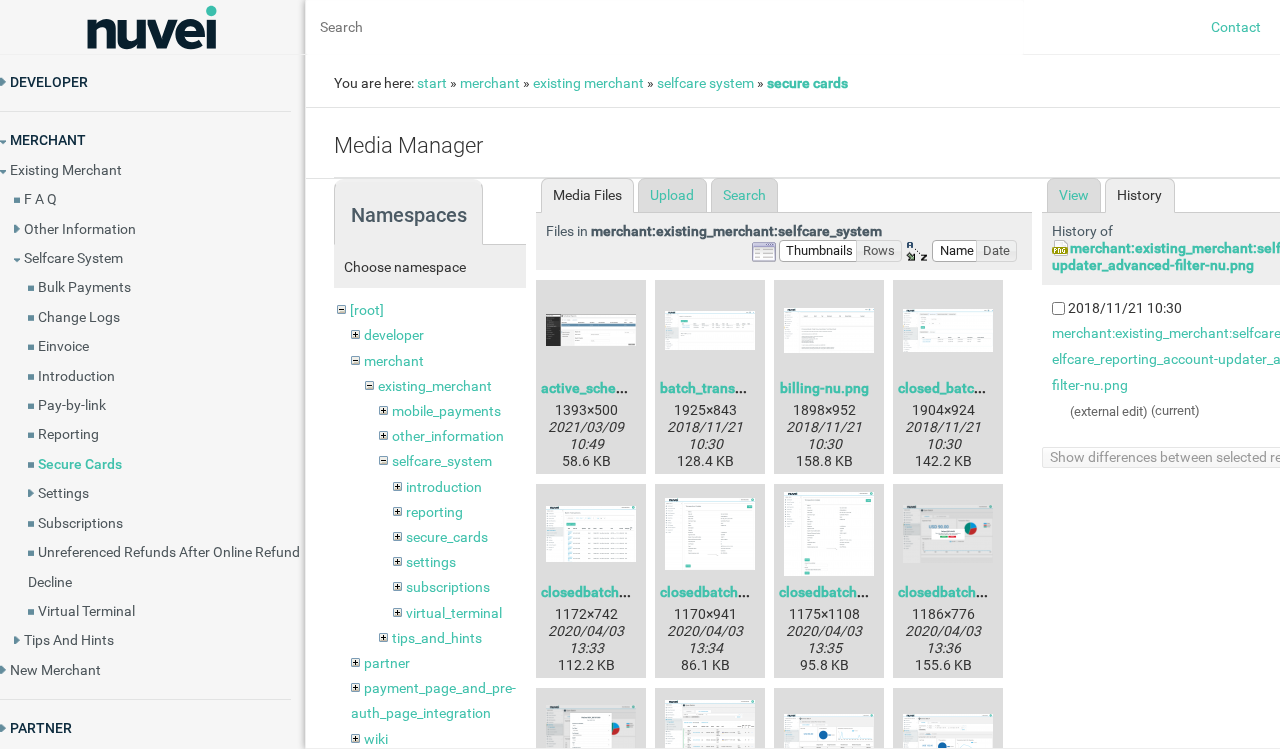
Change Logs (79, 317)
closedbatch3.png (836, 592)
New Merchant (55, 670)
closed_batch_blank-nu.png (985, 388)
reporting (434, 512)
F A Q (40, 199)
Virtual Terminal (86, 611)
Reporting (68, 434)
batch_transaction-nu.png (742, 388)
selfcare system (705, 83)
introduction (444, 487)
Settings (63, 493)
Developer (49, 82)
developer (394, 335)
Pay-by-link (72, 405)
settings (431, 562)
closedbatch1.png (598, 592)
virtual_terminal (454, 613)
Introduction (76, 376)
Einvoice (63, 346)
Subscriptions (80, 523)
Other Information (80, 229)
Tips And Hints (69, 640)
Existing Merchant (66, 170)
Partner (41, 728)
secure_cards (447, 537)
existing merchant (588, 83)
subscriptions (448, 587)
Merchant (48, 140)
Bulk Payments (84, 287)
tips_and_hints (437, 638)
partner (387, 663)
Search (744, 195)
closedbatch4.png (955, 592)
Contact (1236, 27)
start (432, 83)
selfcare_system (442, 461)
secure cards (807, 83)
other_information (448, 436)
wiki (376, 739)
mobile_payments (446, 411)
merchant (490, 83)
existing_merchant (435, 386)
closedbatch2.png (717, 592)
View (1074, 195)
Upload (672, 195)
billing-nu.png (824, 388)
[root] (367, 310)
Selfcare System (73, 258)
